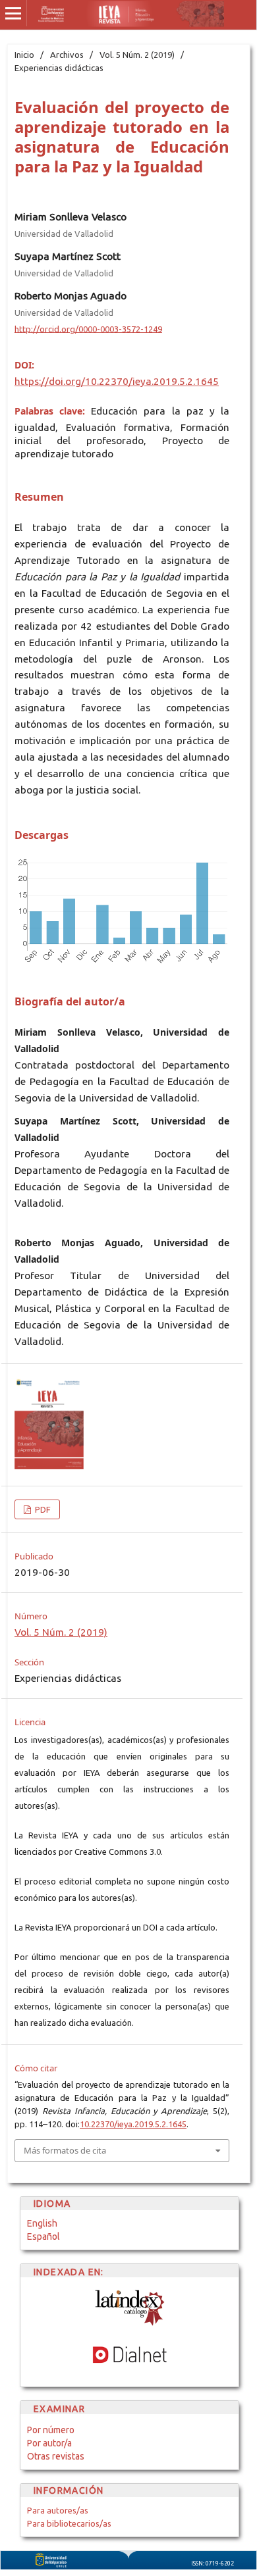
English (42, 2223)
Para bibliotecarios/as (69, 2523)
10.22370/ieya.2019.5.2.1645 (133, 2124)
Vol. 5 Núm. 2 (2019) (137, 55)
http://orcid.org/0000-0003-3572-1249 (88, 328)
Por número (51, 2430)
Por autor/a (49, 2443)
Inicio (24, 55)
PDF (42, 1509)
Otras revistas (56, 2456)
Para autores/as (58, 2510)
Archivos (67, 55)
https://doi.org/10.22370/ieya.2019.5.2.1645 (117, 381)
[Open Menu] (13, 13)
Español (43, 2236)
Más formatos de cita (65, 2150)
